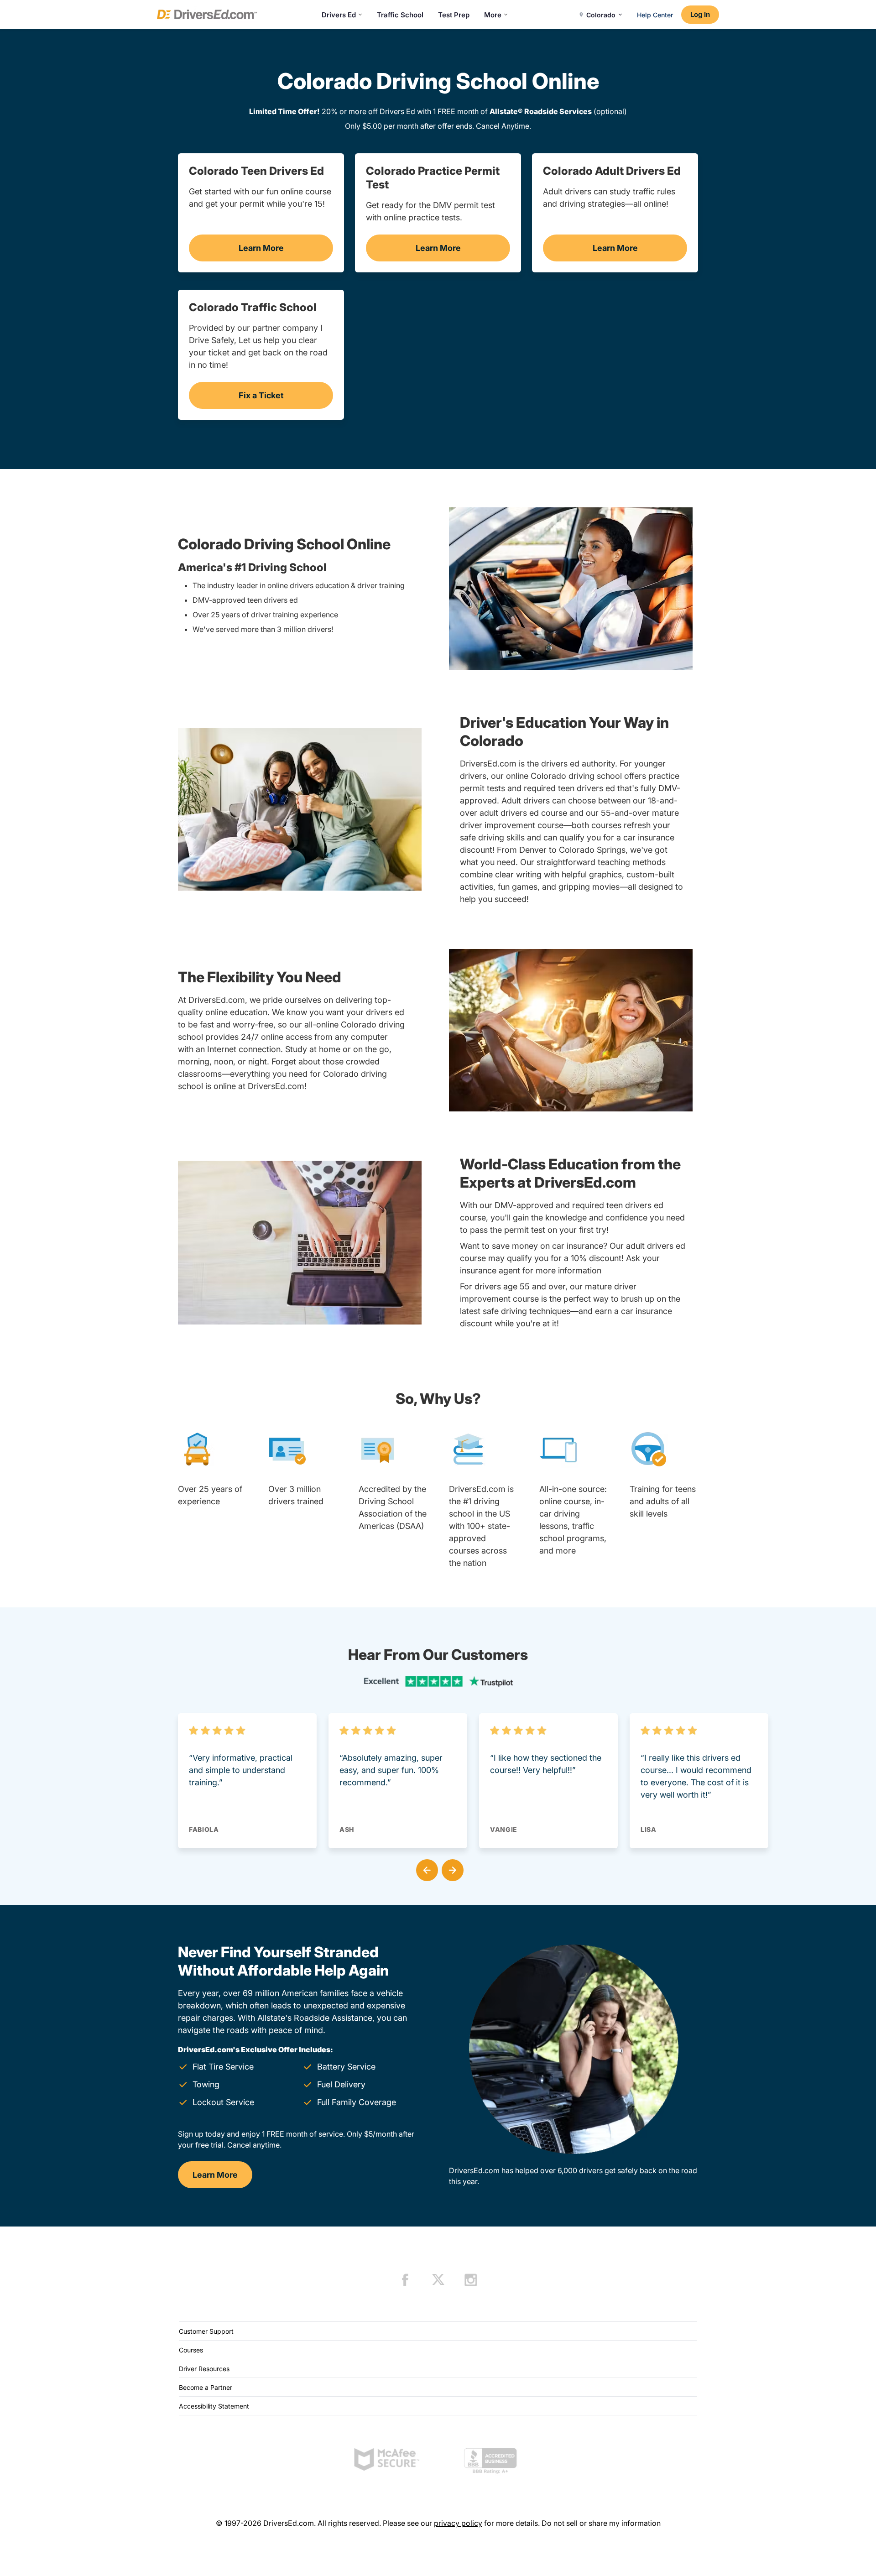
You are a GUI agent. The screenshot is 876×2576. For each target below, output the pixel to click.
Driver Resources (204, 2369)
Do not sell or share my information (601, 2523)
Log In (700, 14)
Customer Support (206, 2331)
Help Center (655, 15)
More (493, 15)
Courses (191, 2350)
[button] (425, 1868)
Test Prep (454, 15)
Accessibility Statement (214, 2406)
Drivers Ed (339, 15)
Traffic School (400, 15)
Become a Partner (206, 2387)
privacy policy (458, 2523)
